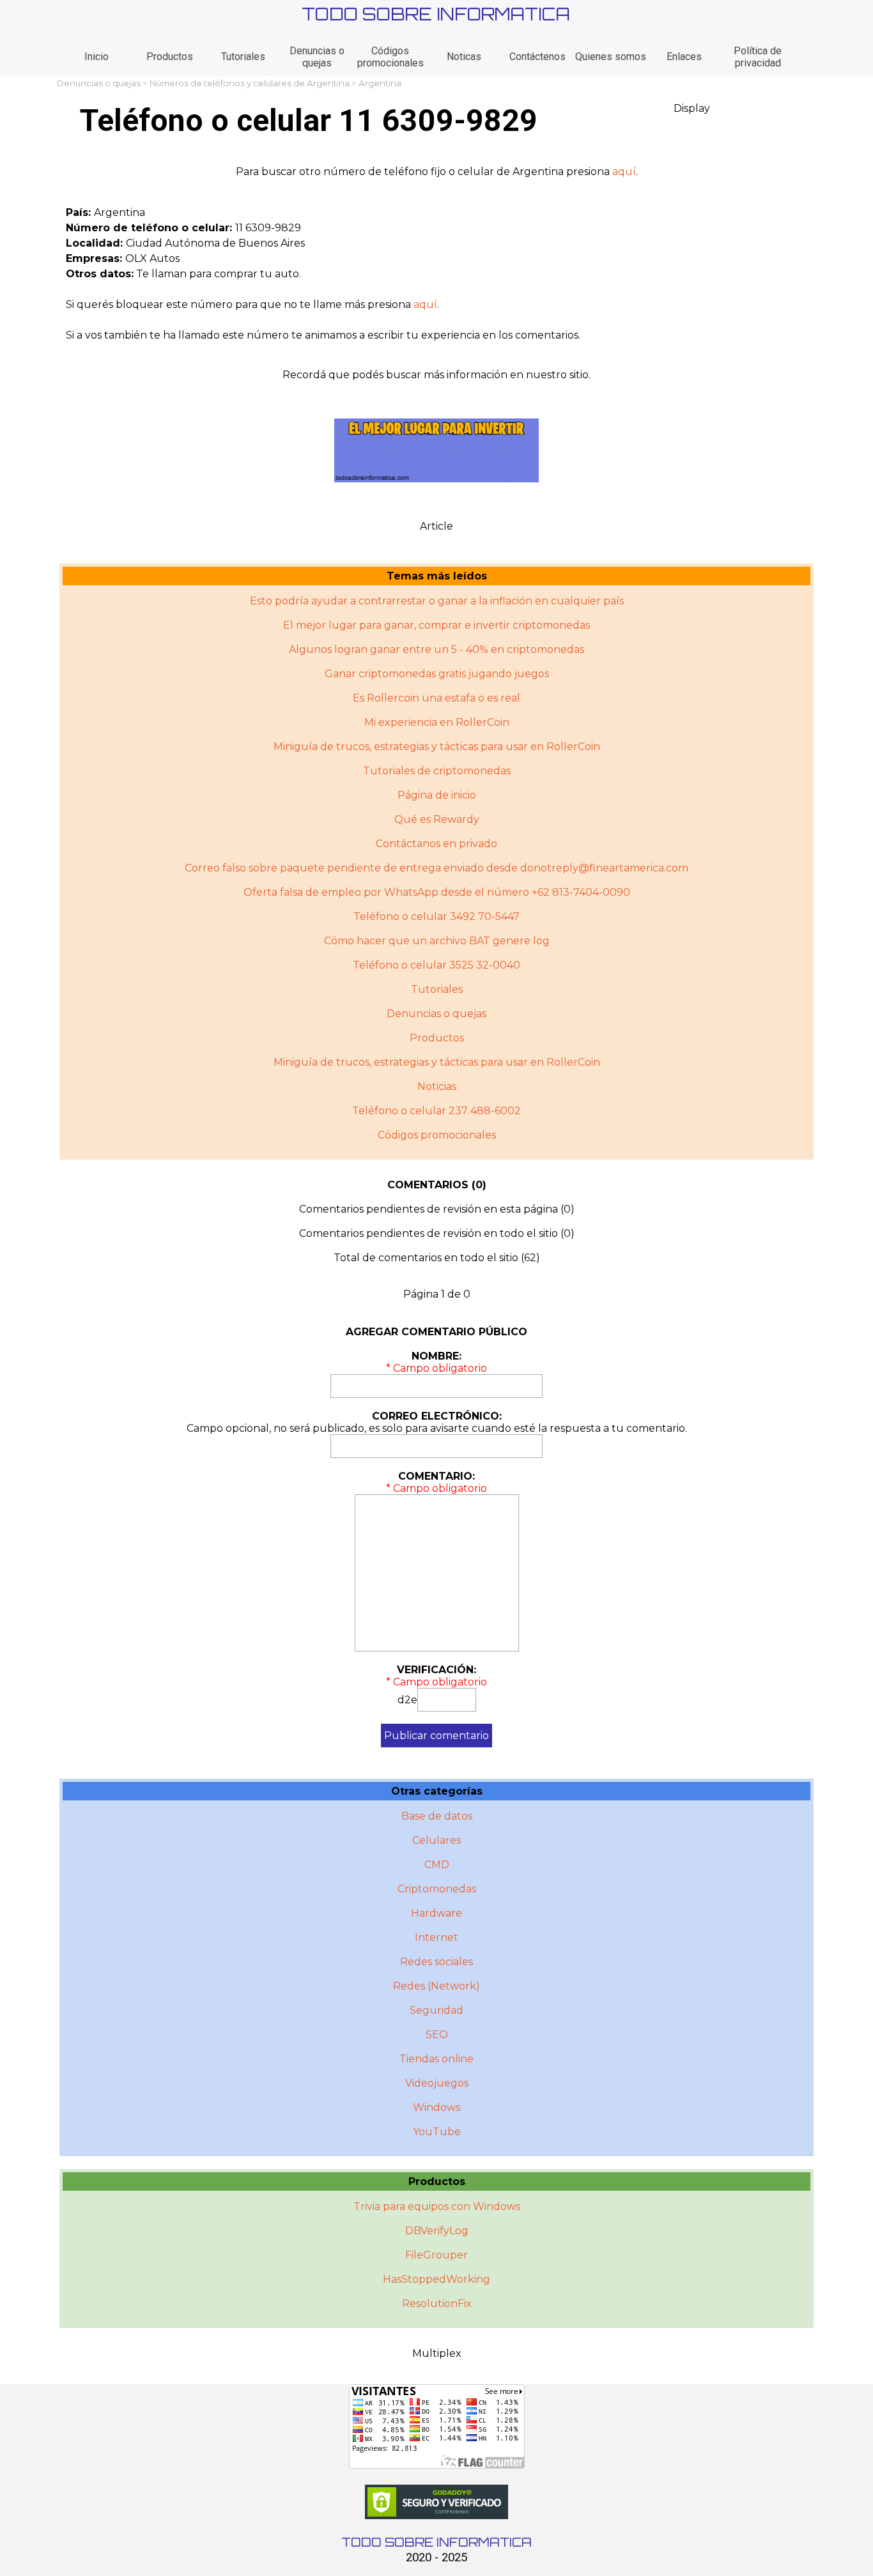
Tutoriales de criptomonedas (437, 771)
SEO (437, 2035)
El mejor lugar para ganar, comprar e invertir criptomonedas (436, 625)
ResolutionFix (437, 2304)
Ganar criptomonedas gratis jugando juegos (437, 674)
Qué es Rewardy (437, 819)
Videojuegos (437, 2083)
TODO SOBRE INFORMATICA (436, 14)
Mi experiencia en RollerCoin (437, 722)
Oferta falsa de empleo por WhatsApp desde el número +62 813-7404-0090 (437, 892)
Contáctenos (537, 57)
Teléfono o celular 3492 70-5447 (436, 916)
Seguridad (436, 2010)
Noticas (464, 57)
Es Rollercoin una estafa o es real (436, 698)
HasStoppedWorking (436, 2279)
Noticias (437, 1086)
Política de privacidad (758, 57)
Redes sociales (436, 1962)
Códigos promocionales (390, 57)
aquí (624, 172)
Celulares (436, 1840)
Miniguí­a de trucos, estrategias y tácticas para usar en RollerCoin (437, 1062)
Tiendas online (436, 2059)
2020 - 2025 (436, 2557)
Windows (436, 2107)
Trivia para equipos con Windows (437, 2206)
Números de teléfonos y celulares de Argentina (250, 83)
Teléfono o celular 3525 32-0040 (436, 965)
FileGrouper (436, 2255)
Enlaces (684, 57)
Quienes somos (611, 57)
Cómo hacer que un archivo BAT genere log (437, 941)
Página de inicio (437, 795)
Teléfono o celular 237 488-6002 (436, 1111)
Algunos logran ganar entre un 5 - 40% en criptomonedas (436, 649)
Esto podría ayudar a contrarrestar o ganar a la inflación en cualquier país (437, 601)
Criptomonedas (437, 1889)
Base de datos (437, 1816)
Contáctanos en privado (436, 844)
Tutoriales (243, 57)
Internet (436, 1937)
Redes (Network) (436, 1986)
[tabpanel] (436, 172)
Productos (170, 57)
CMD (437, 1865)
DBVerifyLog (437, 2231)
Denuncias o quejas (317, 57)
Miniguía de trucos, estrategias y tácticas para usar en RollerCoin (437, 747)
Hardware (436, 1913)
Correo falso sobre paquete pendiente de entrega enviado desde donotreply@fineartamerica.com (436, 868)
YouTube (437, 2132)
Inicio (97, 57)
